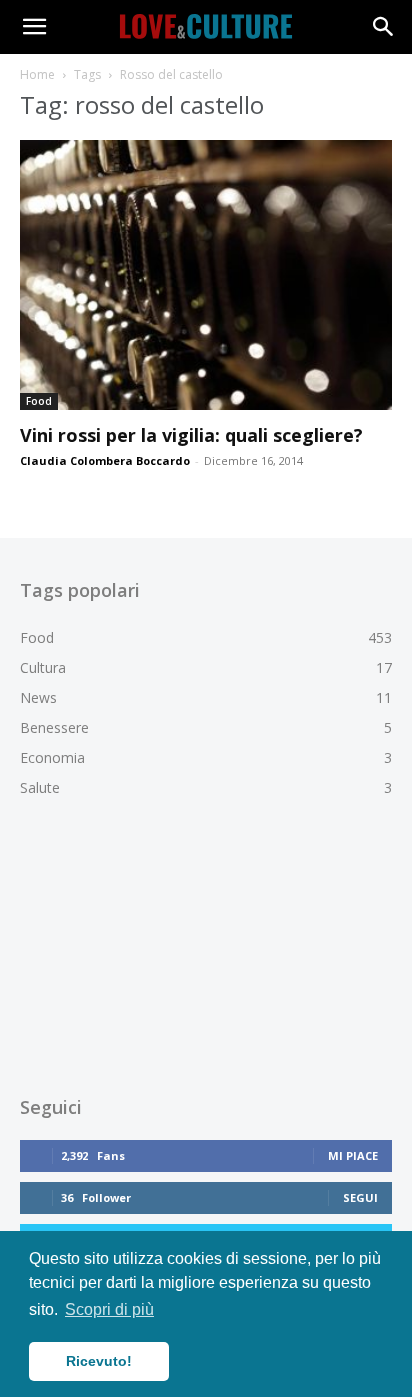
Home (37, 74)
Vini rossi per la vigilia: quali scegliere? (191, 435)
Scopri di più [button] (109, 1309)
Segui (360, 1197)
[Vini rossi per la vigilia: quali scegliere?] (206, 275)
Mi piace (353, 1155)
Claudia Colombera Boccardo (105, 460)
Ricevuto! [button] (99, 1361)
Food (39, 401)
